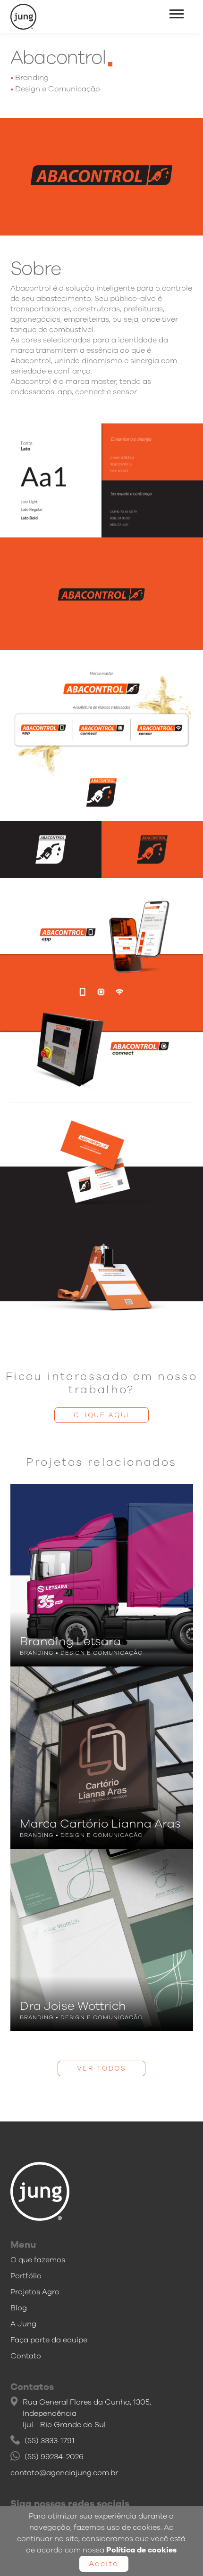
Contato (26, 2356)
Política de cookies (141, 2550)
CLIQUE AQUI (101, 1415)
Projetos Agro (35, 2292)
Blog (19, 2308)
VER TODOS (102, 2068)
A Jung (23, 2324)
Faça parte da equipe (49, 2340)
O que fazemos (38, 2260)
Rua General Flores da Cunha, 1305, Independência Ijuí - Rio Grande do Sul (87, 2413)
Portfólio (26, 2276)
